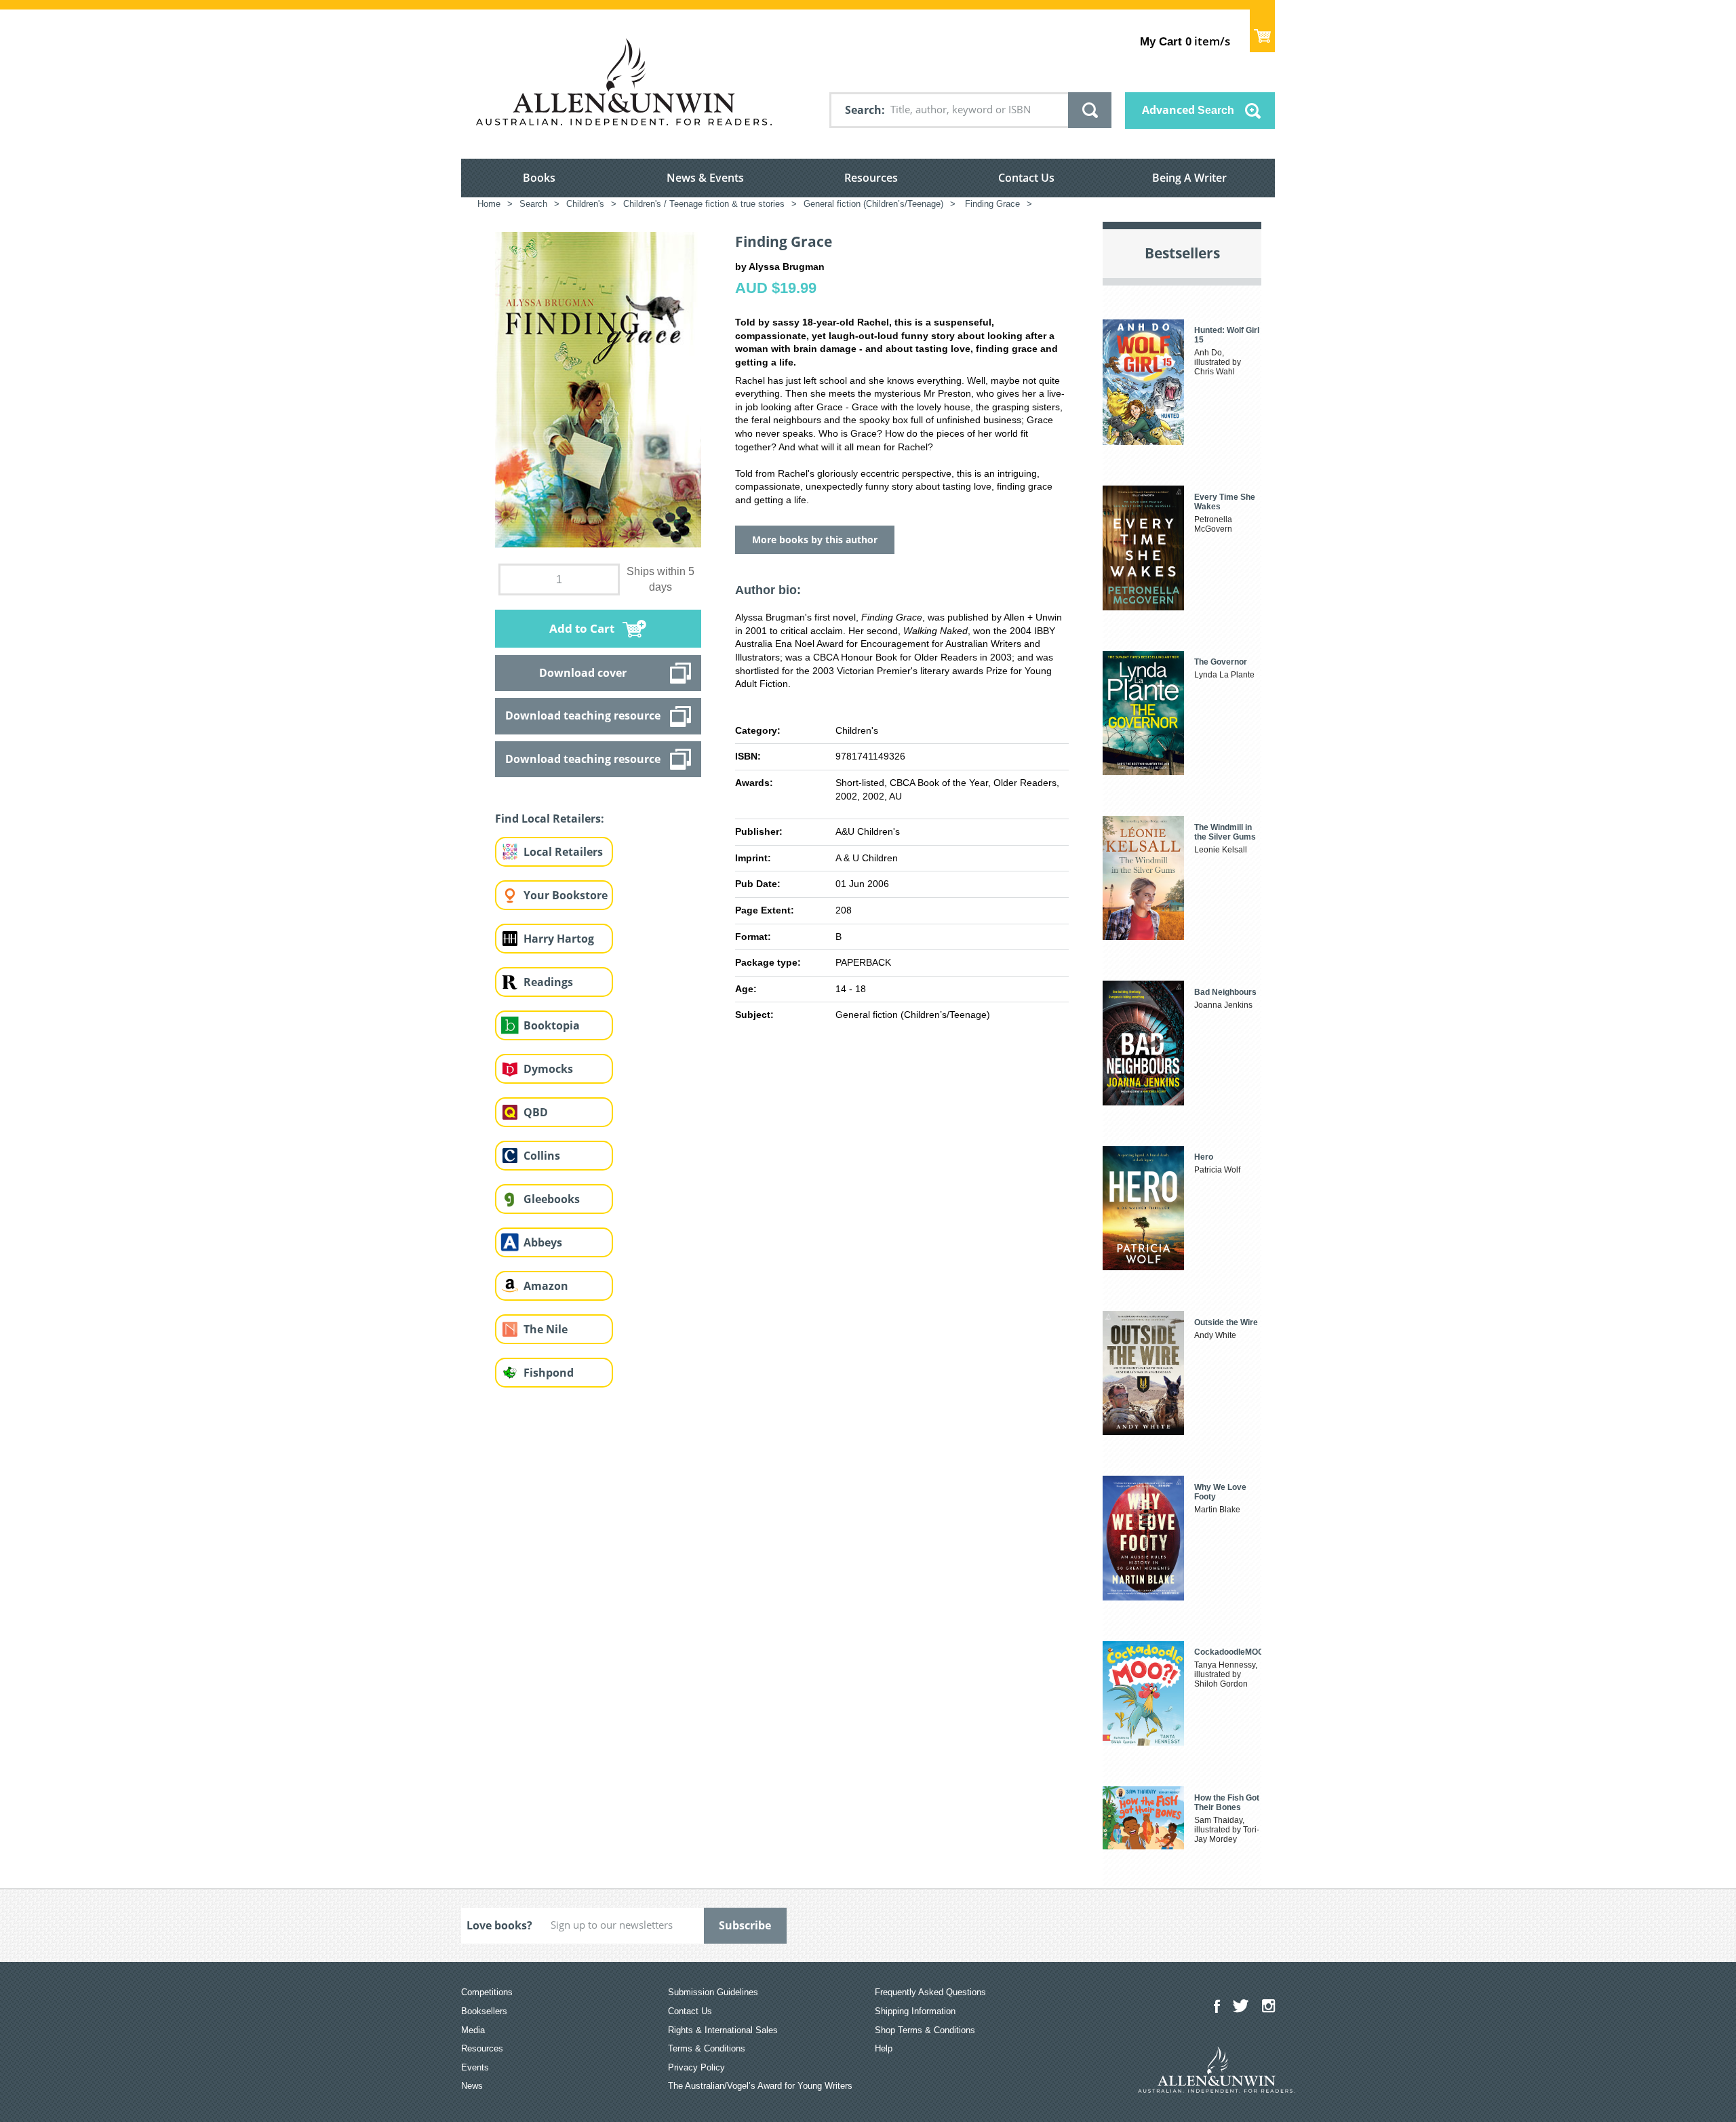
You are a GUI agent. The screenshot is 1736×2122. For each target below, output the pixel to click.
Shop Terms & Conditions (925, 2030)
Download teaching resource (583, 715)
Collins (542, 1156)
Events (475, 2067)
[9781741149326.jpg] (598, 389)
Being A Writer (1189, 178)
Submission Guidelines (713, 1992)
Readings (548, 982)
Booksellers (484, 2011)
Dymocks (548, 1069)
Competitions (487, 1992)
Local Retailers (563, 852)
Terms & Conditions (707, 2048)
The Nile (546, 1329)
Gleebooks (552, 1199)
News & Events (705, 178)
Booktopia (552, 1025)
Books (539, 178)
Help (884, 2048)
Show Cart (1262, 31)
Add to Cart (582, 628)
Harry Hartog (559, 939)
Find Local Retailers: (550, 819)
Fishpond (549, 1373)
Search (863, 110)
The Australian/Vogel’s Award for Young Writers (760, 2086)
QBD (536, 1112)
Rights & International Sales (723, 2030)
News (472, 2086)
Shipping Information (915, 2011)
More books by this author (815, 539)
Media (473, 2030)
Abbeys (543, 1242)
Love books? (499, 1925)
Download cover (583, 673)
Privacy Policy (696, 2067)
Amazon (546, 1286)
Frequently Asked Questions (930, 1992)
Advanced (1188, 110)
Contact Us (1026, 178)
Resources (871, 178)
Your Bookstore (566, 895)
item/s (1185, 41)
